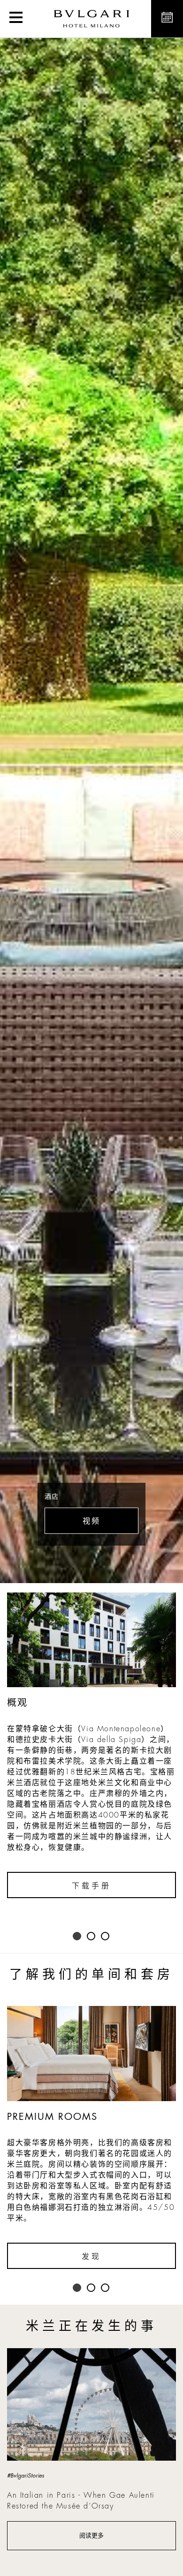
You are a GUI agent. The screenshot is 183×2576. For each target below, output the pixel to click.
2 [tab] (91, 1937)
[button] (16, 19)
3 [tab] (106, 1937)
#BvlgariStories (26, 2476)
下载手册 (91, 1886)
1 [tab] (77, 1937)
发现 (91, 2257)
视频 (91, 1521)
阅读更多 (91, 2535)
